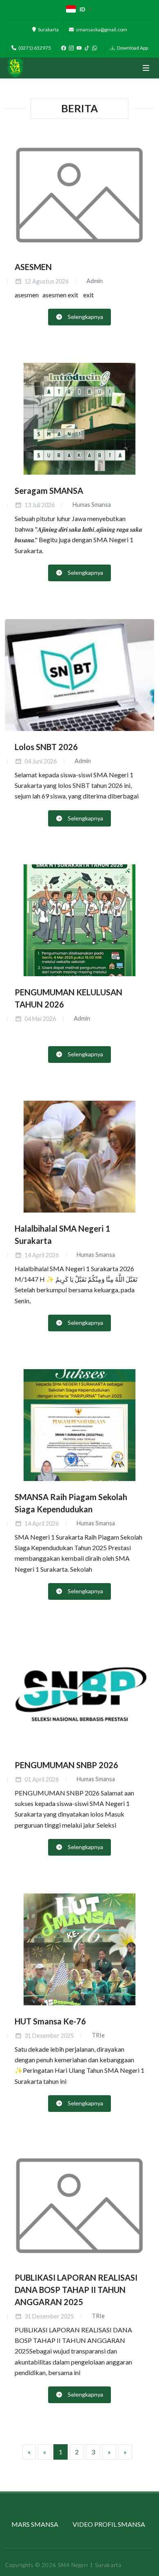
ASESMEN (33, 266)
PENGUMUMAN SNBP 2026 (66, 1765)
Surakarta (48, 29)
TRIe (98, 2035)
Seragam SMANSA (49, 491)
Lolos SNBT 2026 (46, 747)
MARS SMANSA (35, 2524)
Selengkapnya (85, 317)
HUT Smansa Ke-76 (50, 2021)
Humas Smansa (91, 505)
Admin (94, 281)
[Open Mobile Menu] (146, 68)
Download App (132, 48)
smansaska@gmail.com (101, 29)
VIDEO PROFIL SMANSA (109, 2524)
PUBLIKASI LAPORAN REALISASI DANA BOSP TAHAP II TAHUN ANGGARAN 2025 (76, 2289)
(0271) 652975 (34, 48)
